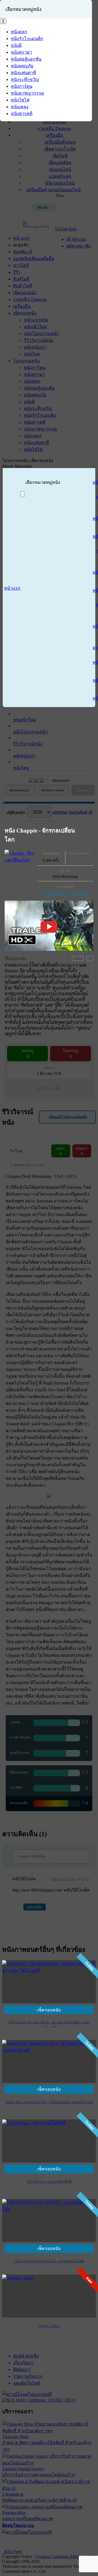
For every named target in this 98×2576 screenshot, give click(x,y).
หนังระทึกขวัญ (78, 893)
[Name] (23, 494)
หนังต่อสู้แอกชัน (54, 893)
